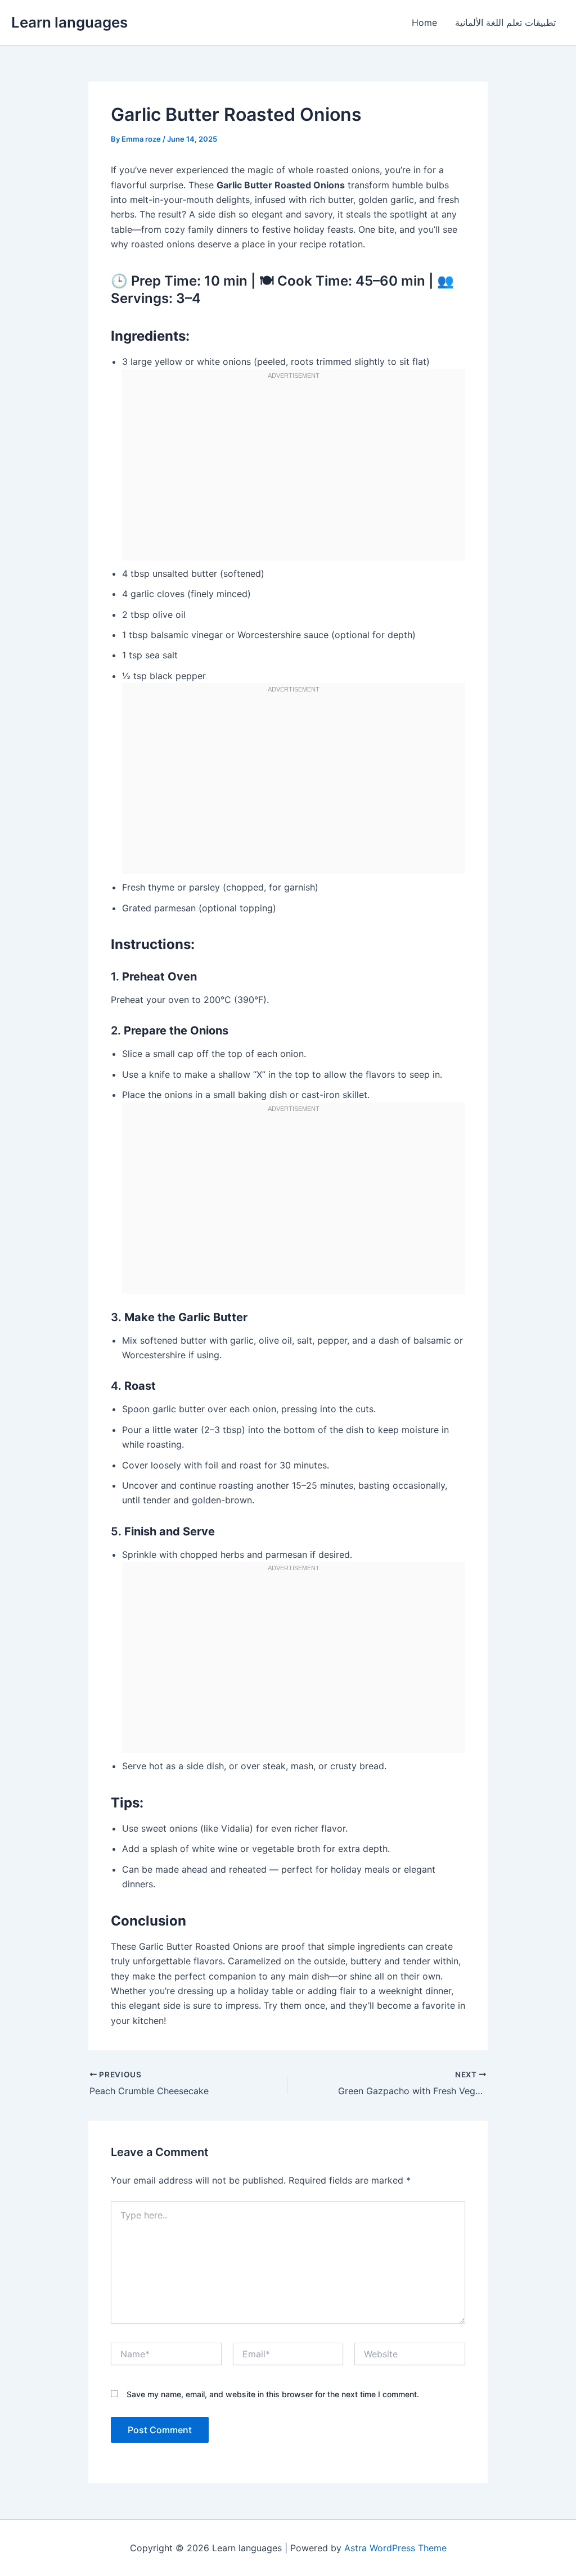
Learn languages (69, 22)
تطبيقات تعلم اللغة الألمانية (505, 22)
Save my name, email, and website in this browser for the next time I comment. (273, 2394)
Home (424, 22)
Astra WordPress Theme (395, 2548)
